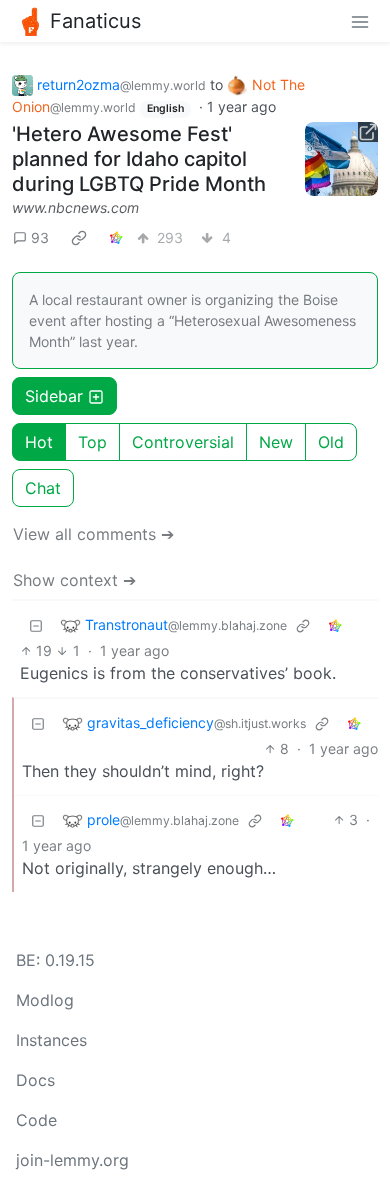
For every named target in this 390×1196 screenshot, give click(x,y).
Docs (35, 1080)
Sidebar (54, 396)
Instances (51, 1040)
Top (92, 442)
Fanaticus (95, 21)
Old (331, 442)
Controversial (183, 442)
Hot (39, 442)
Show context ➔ (74, 580)
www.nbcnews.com (75, 207)
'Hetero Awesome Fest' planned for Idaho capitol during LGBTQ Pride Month (139, 159)
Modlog (45, 1000)
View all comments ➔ (93, 534)
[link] (79, 237)
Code (36, 1120)
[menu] (360, 21)
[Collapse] (36, 624)
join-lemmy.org (72, 1160)
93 (40, 237)
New (276, 442)
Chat (43, 488)
